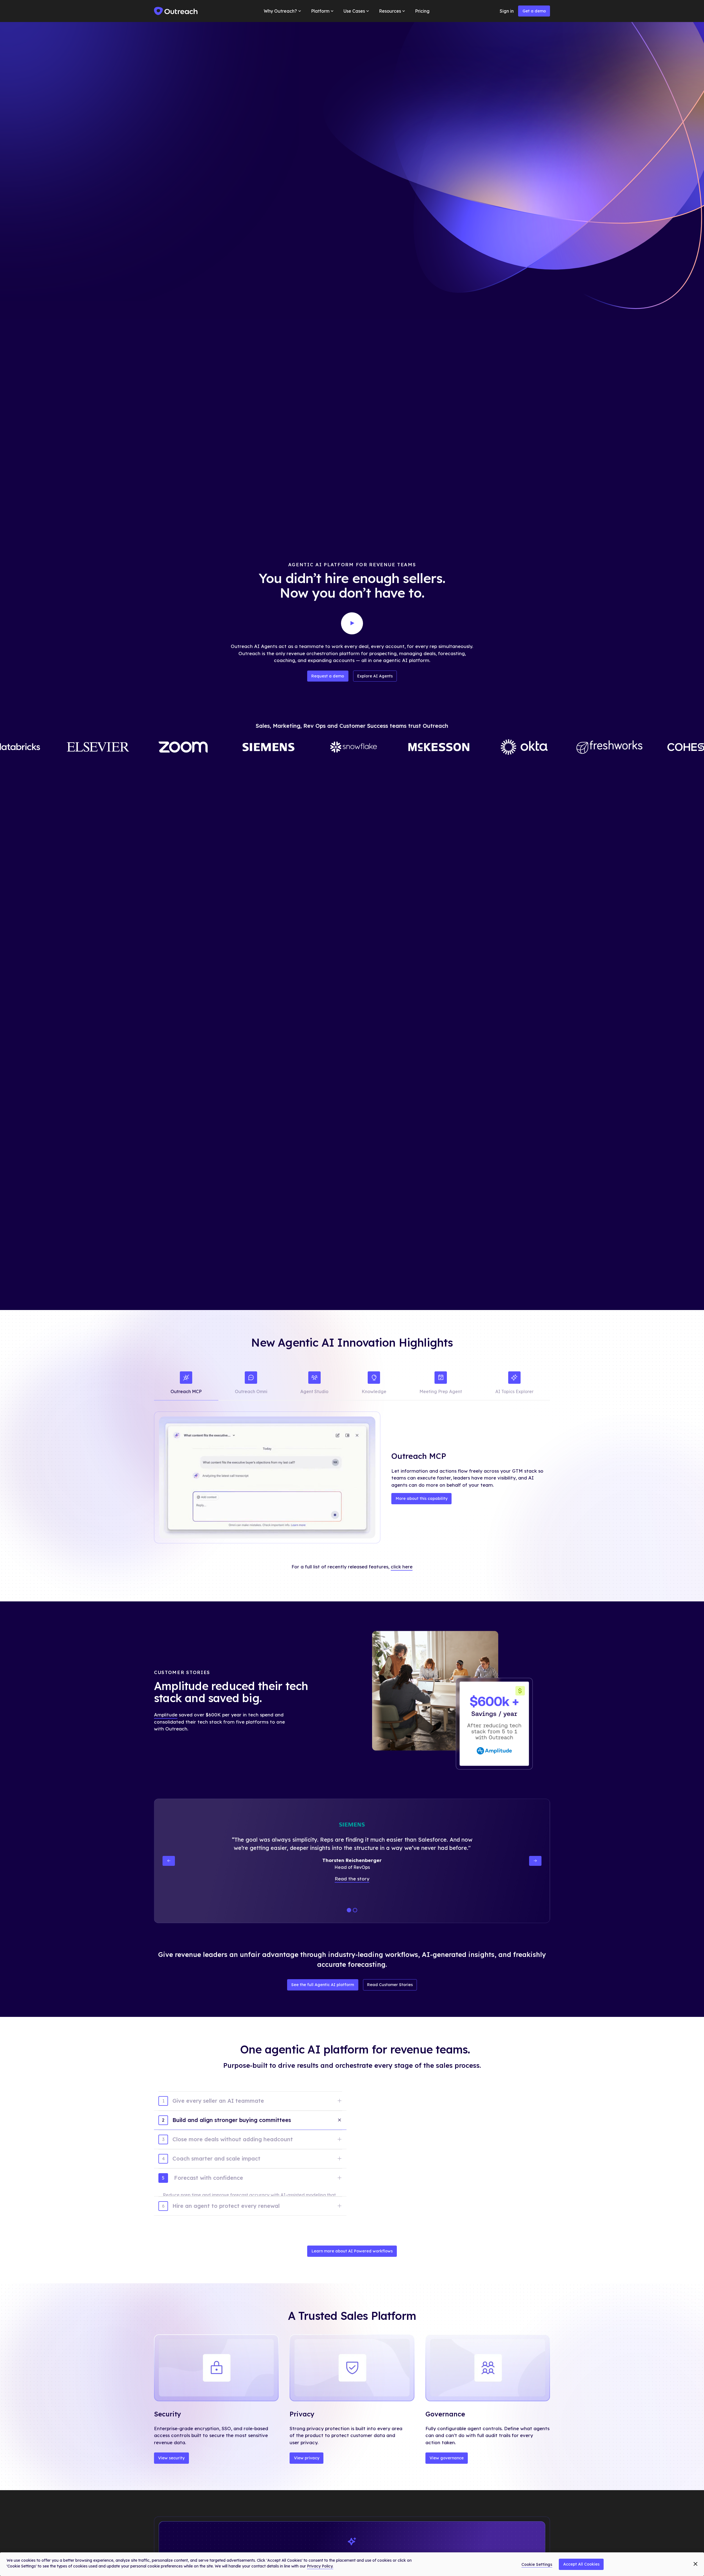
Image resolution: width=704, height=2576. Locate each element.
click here (402, 1567)
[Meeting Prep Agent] (441, 1384)
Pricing (422, 11)
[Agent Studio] (314, 1384)
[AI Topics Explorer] (515, 1384)
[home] (176, 11)
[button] (283, 11)
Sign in (507, 11)
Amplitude (166, 1715)
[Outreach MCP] (186, 1384)
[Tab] (250, 2138)
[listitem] (250, 2105)
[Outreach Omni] (251, 1384)
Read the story (352, 1879)
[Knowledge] (374, 1384)
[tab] (186, 1384)
